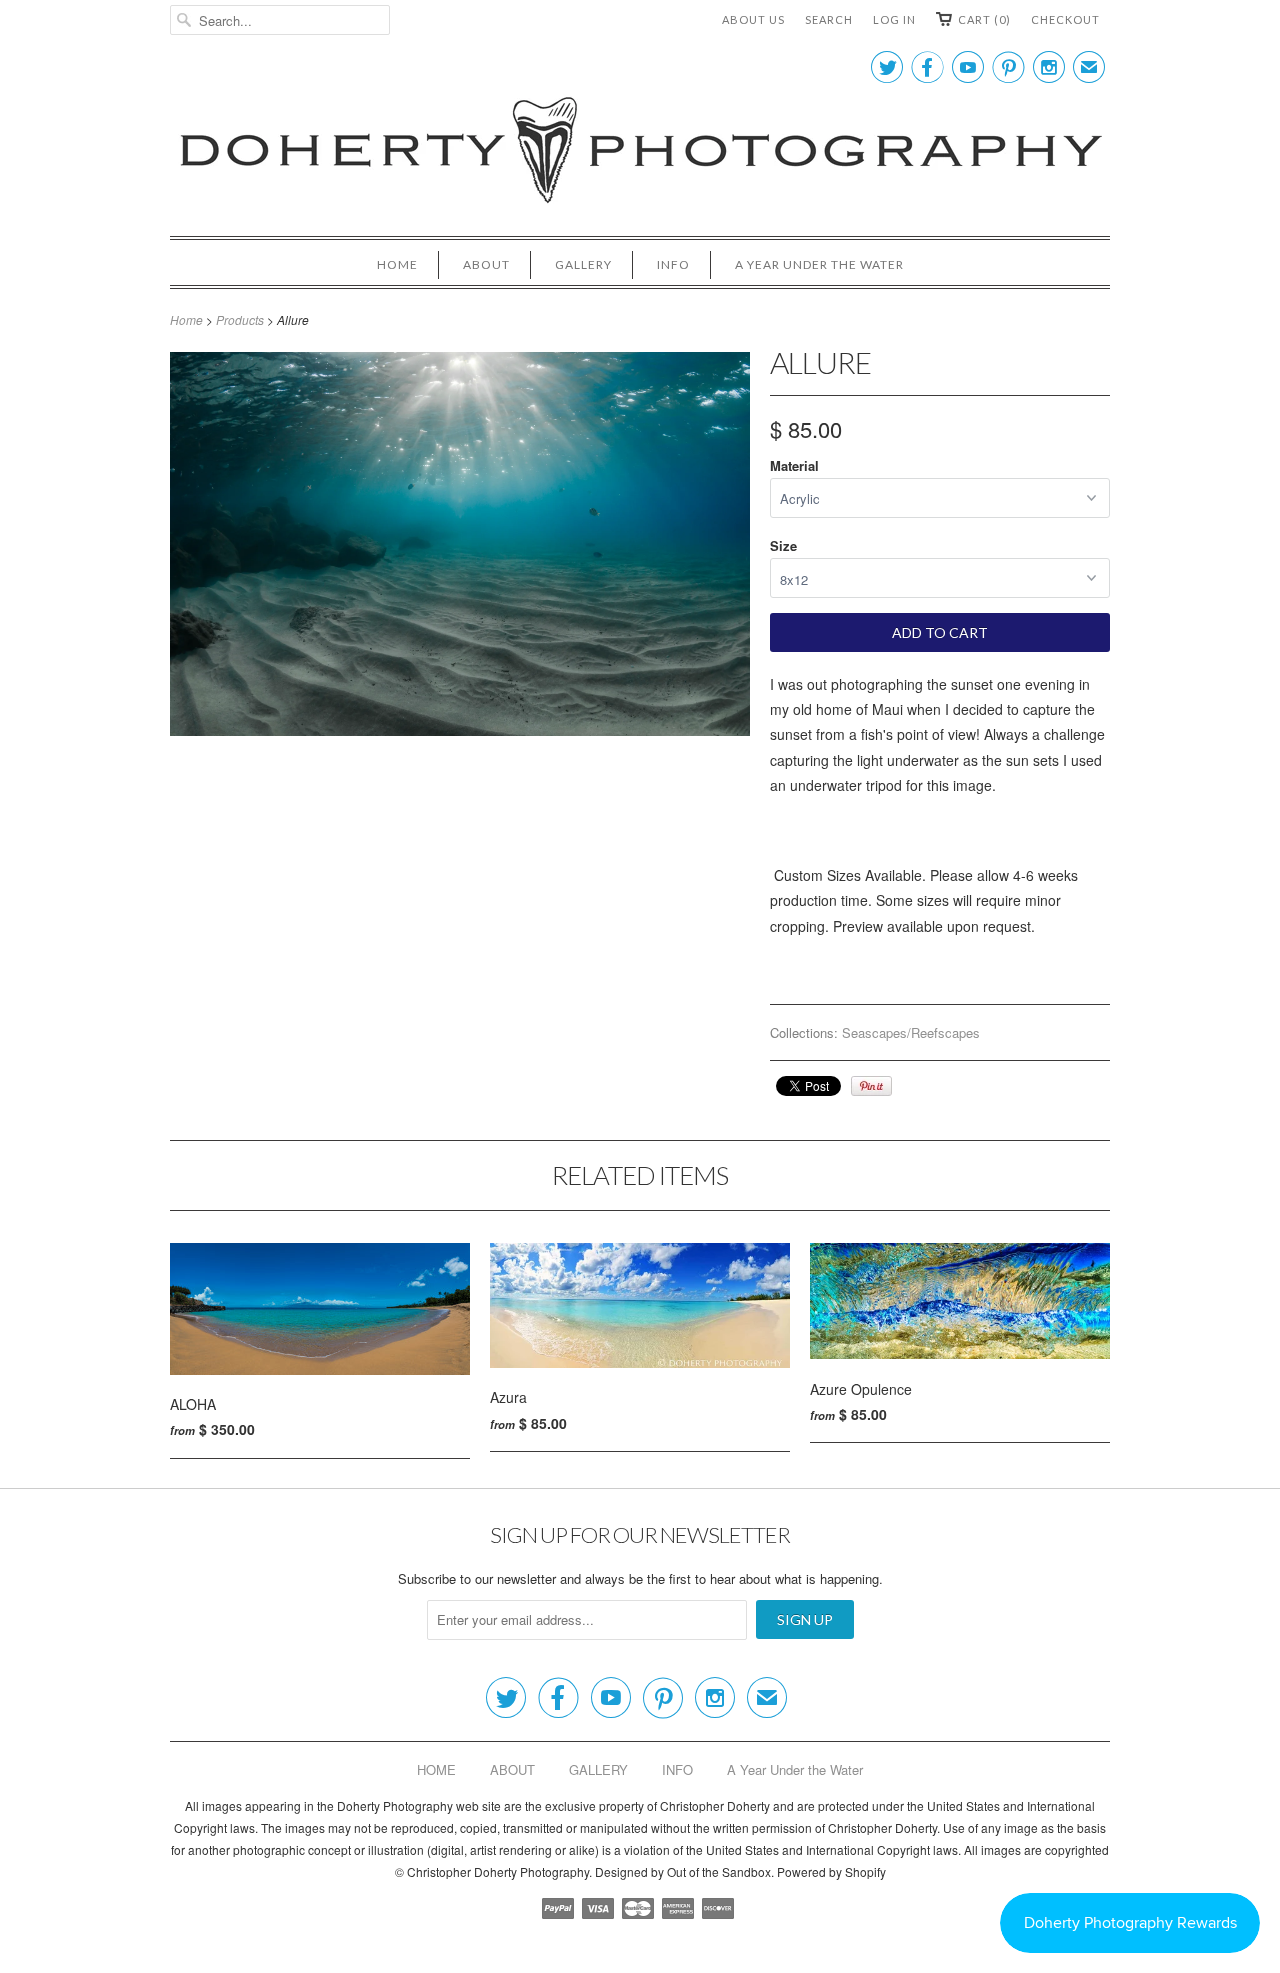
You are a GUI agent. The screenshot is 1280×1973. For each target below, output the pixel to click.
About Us (753, 19)
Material (794, 465)
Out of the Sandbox (719, 1871)
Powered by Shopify (831, 1871)
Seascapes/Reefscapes (911, 1032)
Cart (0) (984, 19)
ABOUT (486, 264)
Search (829, 19)
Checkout (1065, 19)
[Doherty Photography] (640, 153)
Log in (894, 19)
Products (240, 319)
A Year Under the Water (819, 264)
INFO (673, 264)
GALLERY (583, 264)
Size (783, 545)
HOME (397, 264)
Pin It (871, 1086)
